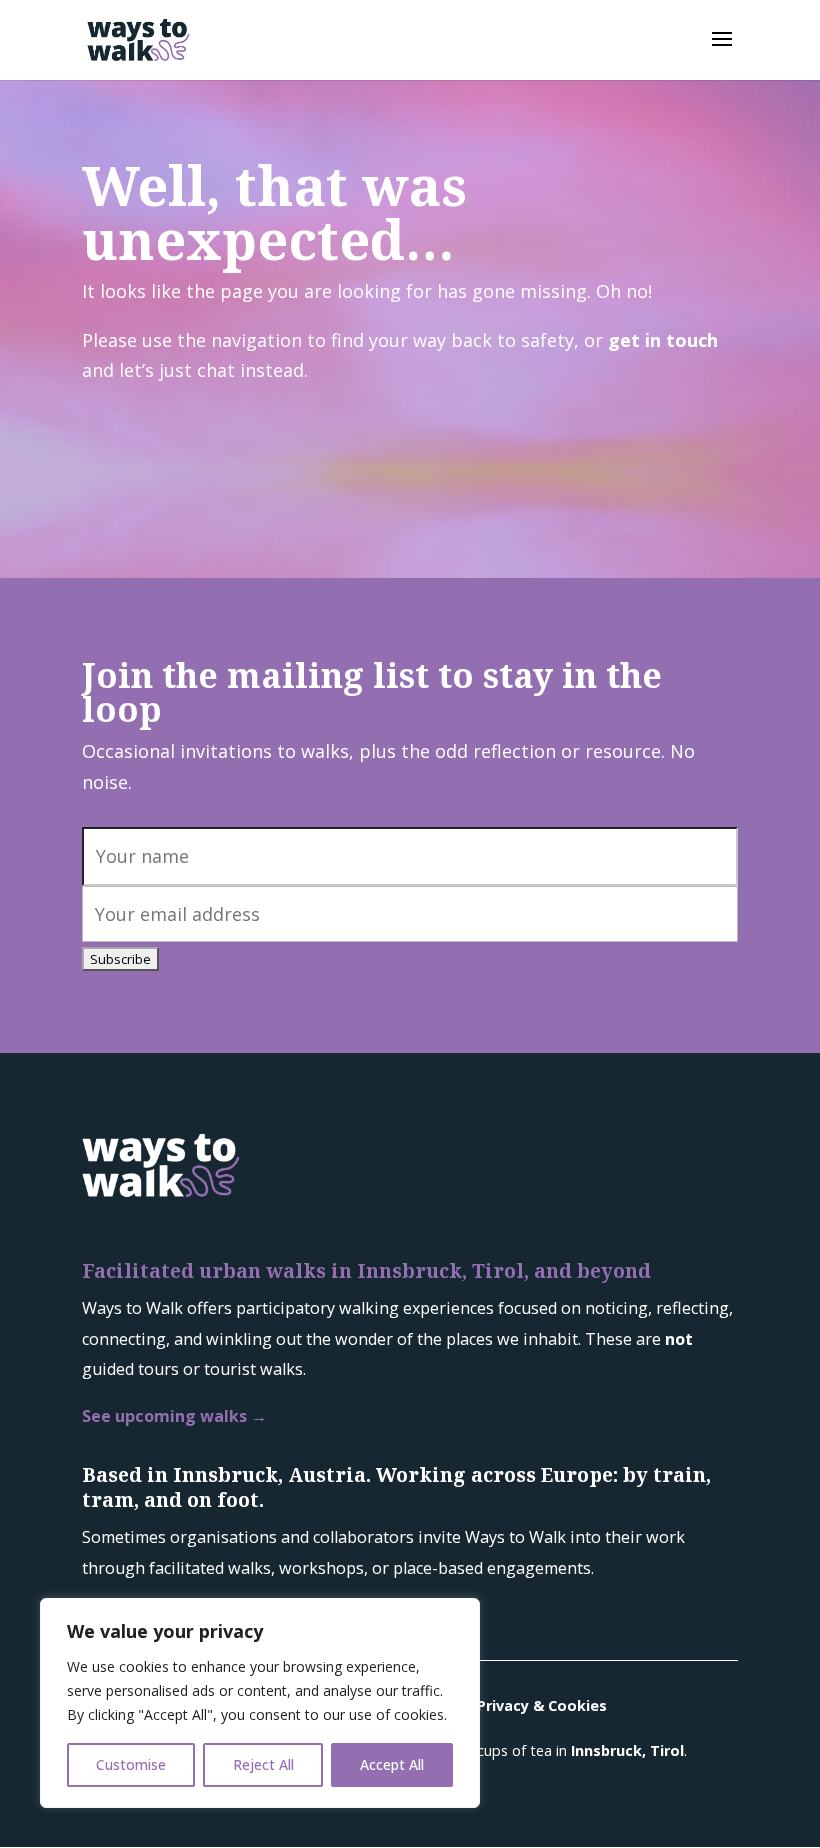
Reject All (263, 1764)
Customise (131, 1764)
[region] (260, 1703)
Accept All (392, 1764)
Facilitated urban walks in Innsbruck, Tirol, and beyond (366, 1270)
